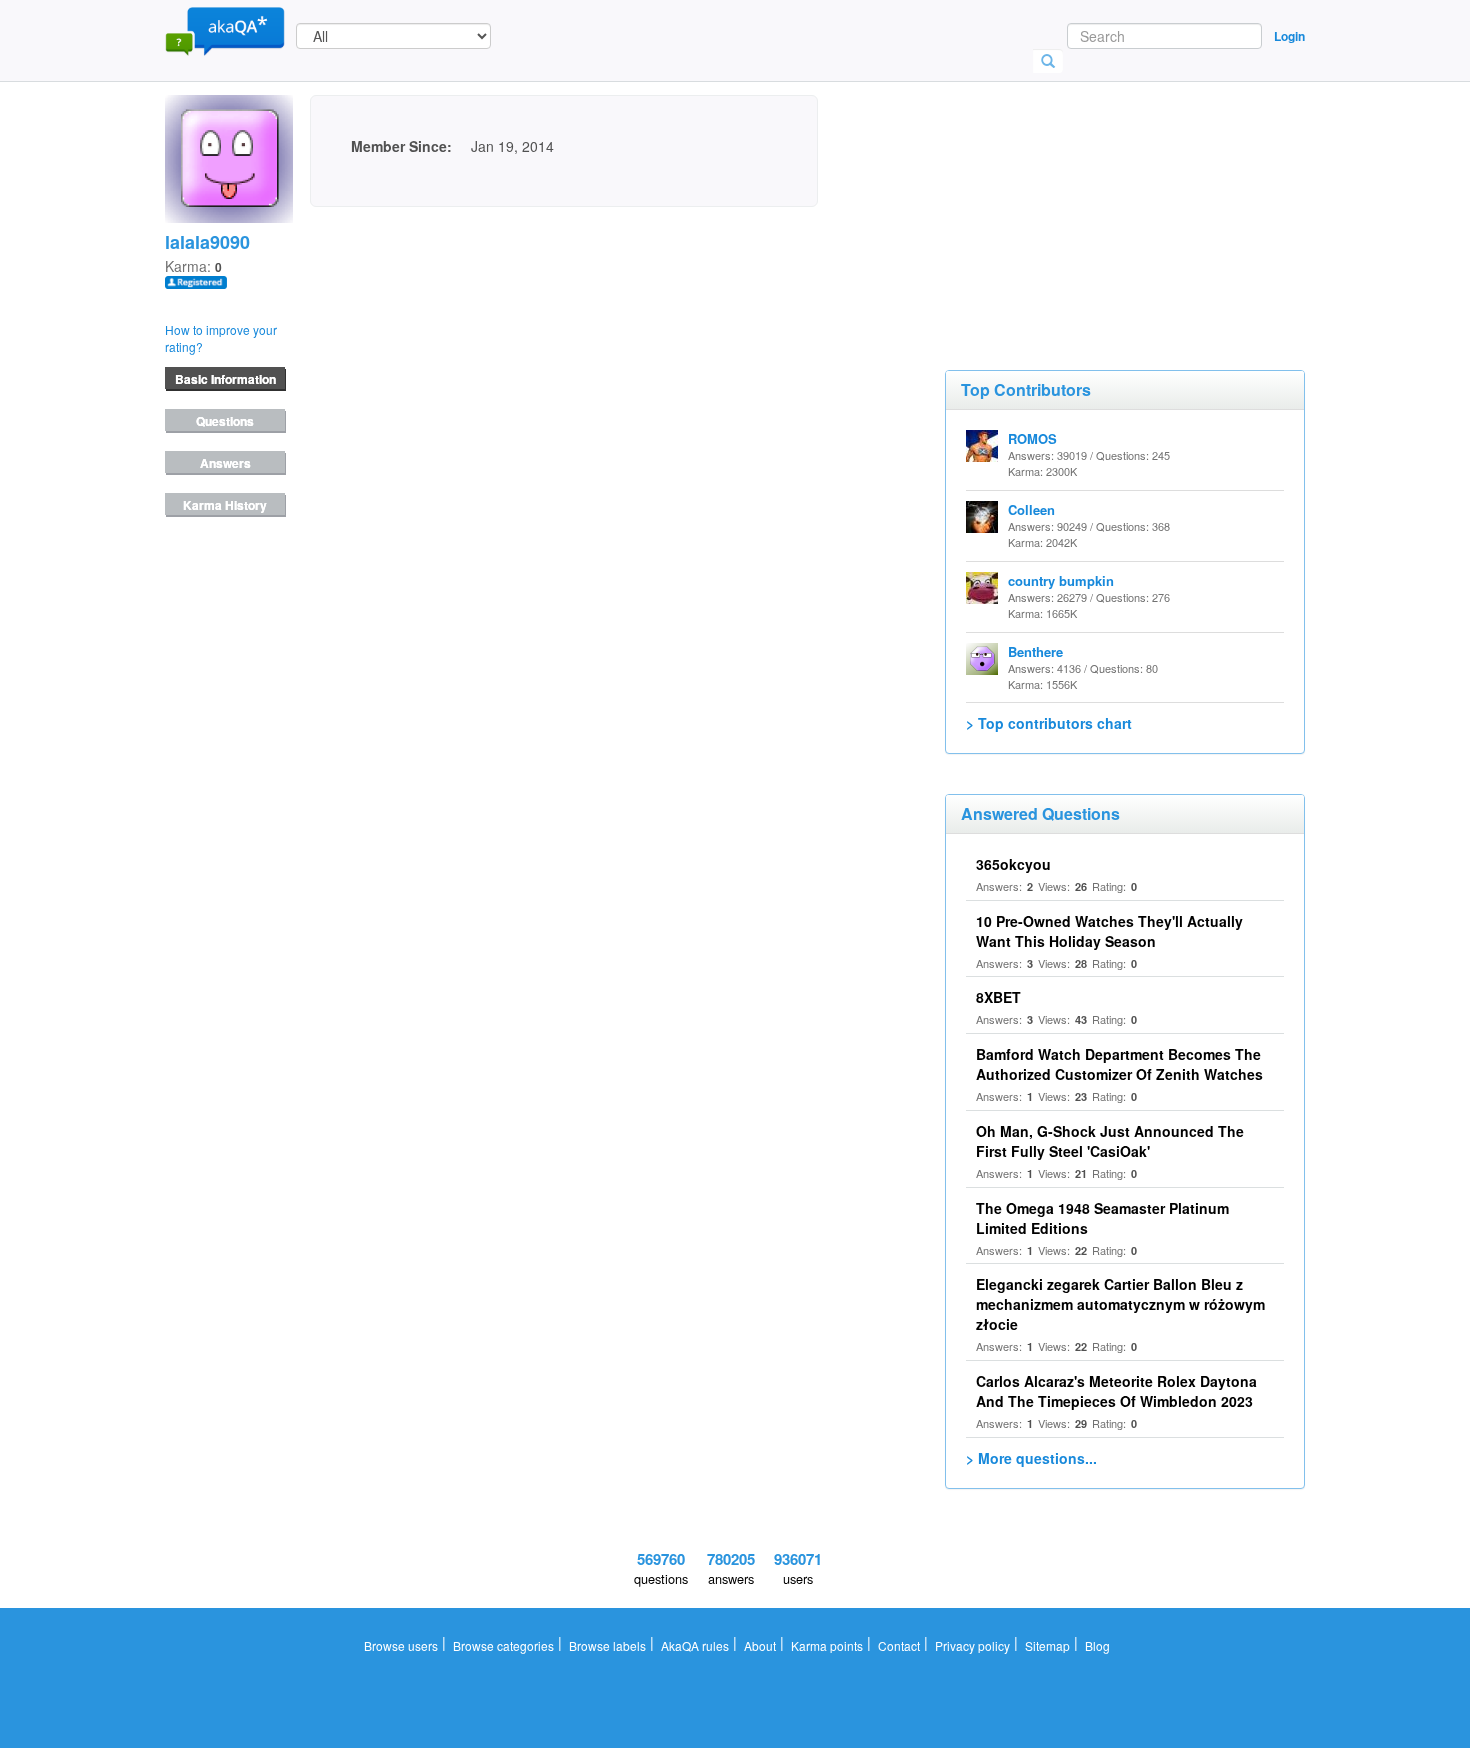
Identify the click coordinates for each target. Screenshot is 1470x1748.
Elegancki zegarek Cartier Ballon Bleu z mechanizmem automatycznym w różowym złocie (1120, 1304)
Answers (225, 463)
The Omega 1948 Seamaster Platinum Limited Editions (1102, 1218)
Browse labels (607, 1645)
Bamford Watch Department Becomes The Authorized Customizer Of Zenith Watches (1119, 1064)
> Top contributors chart (1049, 723)
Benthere (1035, 651)
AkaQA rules (695, 1645)
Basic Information (225, 379)
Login (1289, 36)
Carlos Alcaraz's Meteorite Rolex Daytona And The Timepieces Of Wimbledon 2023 (1116, 1391)
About (760, 1645)
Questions (225, 421)
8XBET (998, 997)
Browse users (401, 1645)
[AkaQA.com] (225, 30)
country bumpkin (1061, 580)
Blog (1097, 1645)
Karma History (225, 505)
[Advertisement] (1095, 195)
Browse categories (503, 1645)
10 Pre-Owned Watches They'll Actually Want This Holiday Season (1109, 931)
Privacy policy (972, 1645)
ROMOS (1032, 438)
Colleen (1031, 509)
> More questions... (1031, 1458)
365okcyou (1013, 864)
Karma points (827, 1645)
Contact (899, 1645)
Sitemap (1047, 1645)
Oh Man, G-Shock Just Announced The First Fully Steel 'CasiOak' (1110, 1141)
